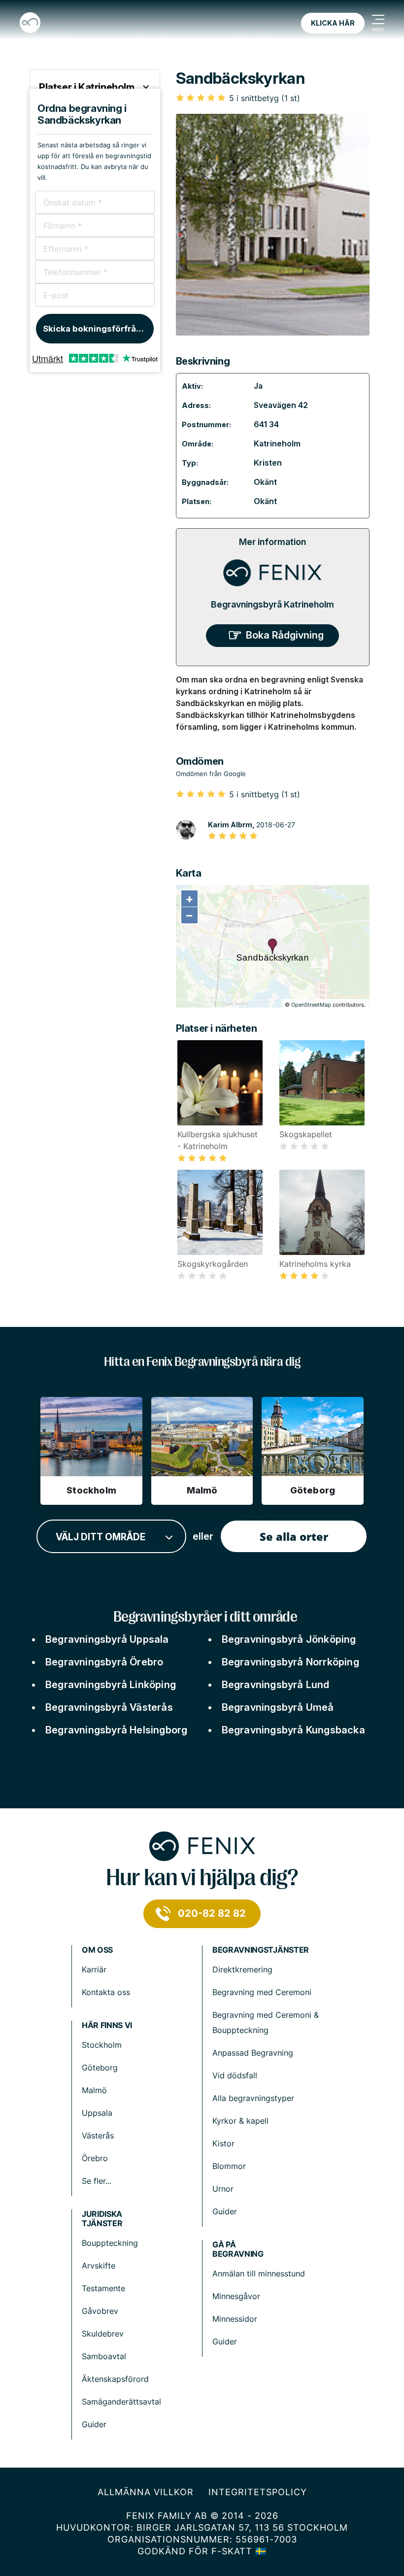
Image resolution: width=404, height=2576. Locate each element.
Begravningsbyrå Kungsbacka (293, 1730)
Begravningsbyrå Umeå (278, 1707)
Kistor (223, 2143)
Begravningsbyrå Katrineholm (272, 604)
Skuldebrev (103, 2334)
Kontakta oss (106, 1992)
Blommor (229, 2166)
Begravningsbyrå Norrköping (290, 1662)
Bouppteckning (110, 2243)
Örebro (95, 2158)
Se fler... (97, 2181)
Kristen (268, 463)
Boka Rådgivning (285, 635)
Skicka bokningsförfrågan (97, 329)
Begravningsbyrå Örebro (104, 1662)
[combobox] (111, 1537)
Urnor (223, 2189)
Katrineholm (277, 443)
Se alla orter (294, 1536)
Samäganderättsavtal (121, 2402)
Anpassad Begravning (253, 2053)
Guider (225, 2211)
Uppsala (97, 2113)
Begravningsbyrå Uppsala (107, 1639)
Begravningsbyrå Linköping (111, 1685)
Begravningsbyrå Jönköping (289, 1639)
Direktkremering (242, 1969)
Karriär (94, 1969)
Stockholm (102, 2045)
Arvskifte (99, 2266)
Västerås (98, 2135)
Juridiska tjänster (102, 2219)
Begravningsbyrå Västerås (109, 1707)
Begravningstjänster (261, 1950)
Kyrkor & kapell (240, 2121)
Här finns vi (107, 2025)
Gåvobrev (100, 2311)
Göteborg (100, 2068)
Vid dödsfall (235, 2075)
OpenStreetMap (311, 1005)
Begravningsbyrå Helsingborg (116, 1730)
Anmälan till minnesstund (259, 2273)
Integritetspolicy (258, 2492)
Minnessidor (235, 2319)
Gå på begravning (238, 2249)
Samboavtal (104, 2356)
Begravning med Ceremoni (262, 1992)
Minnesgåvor (236, 2296)
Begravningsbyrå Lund (276, 1685)
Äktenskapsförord (115, 2379)
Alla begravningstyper (253, 2098)
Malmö (94, 2090)
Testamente (103, 2288)
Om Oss (97, 1950)
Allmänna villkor (146, 2492)
